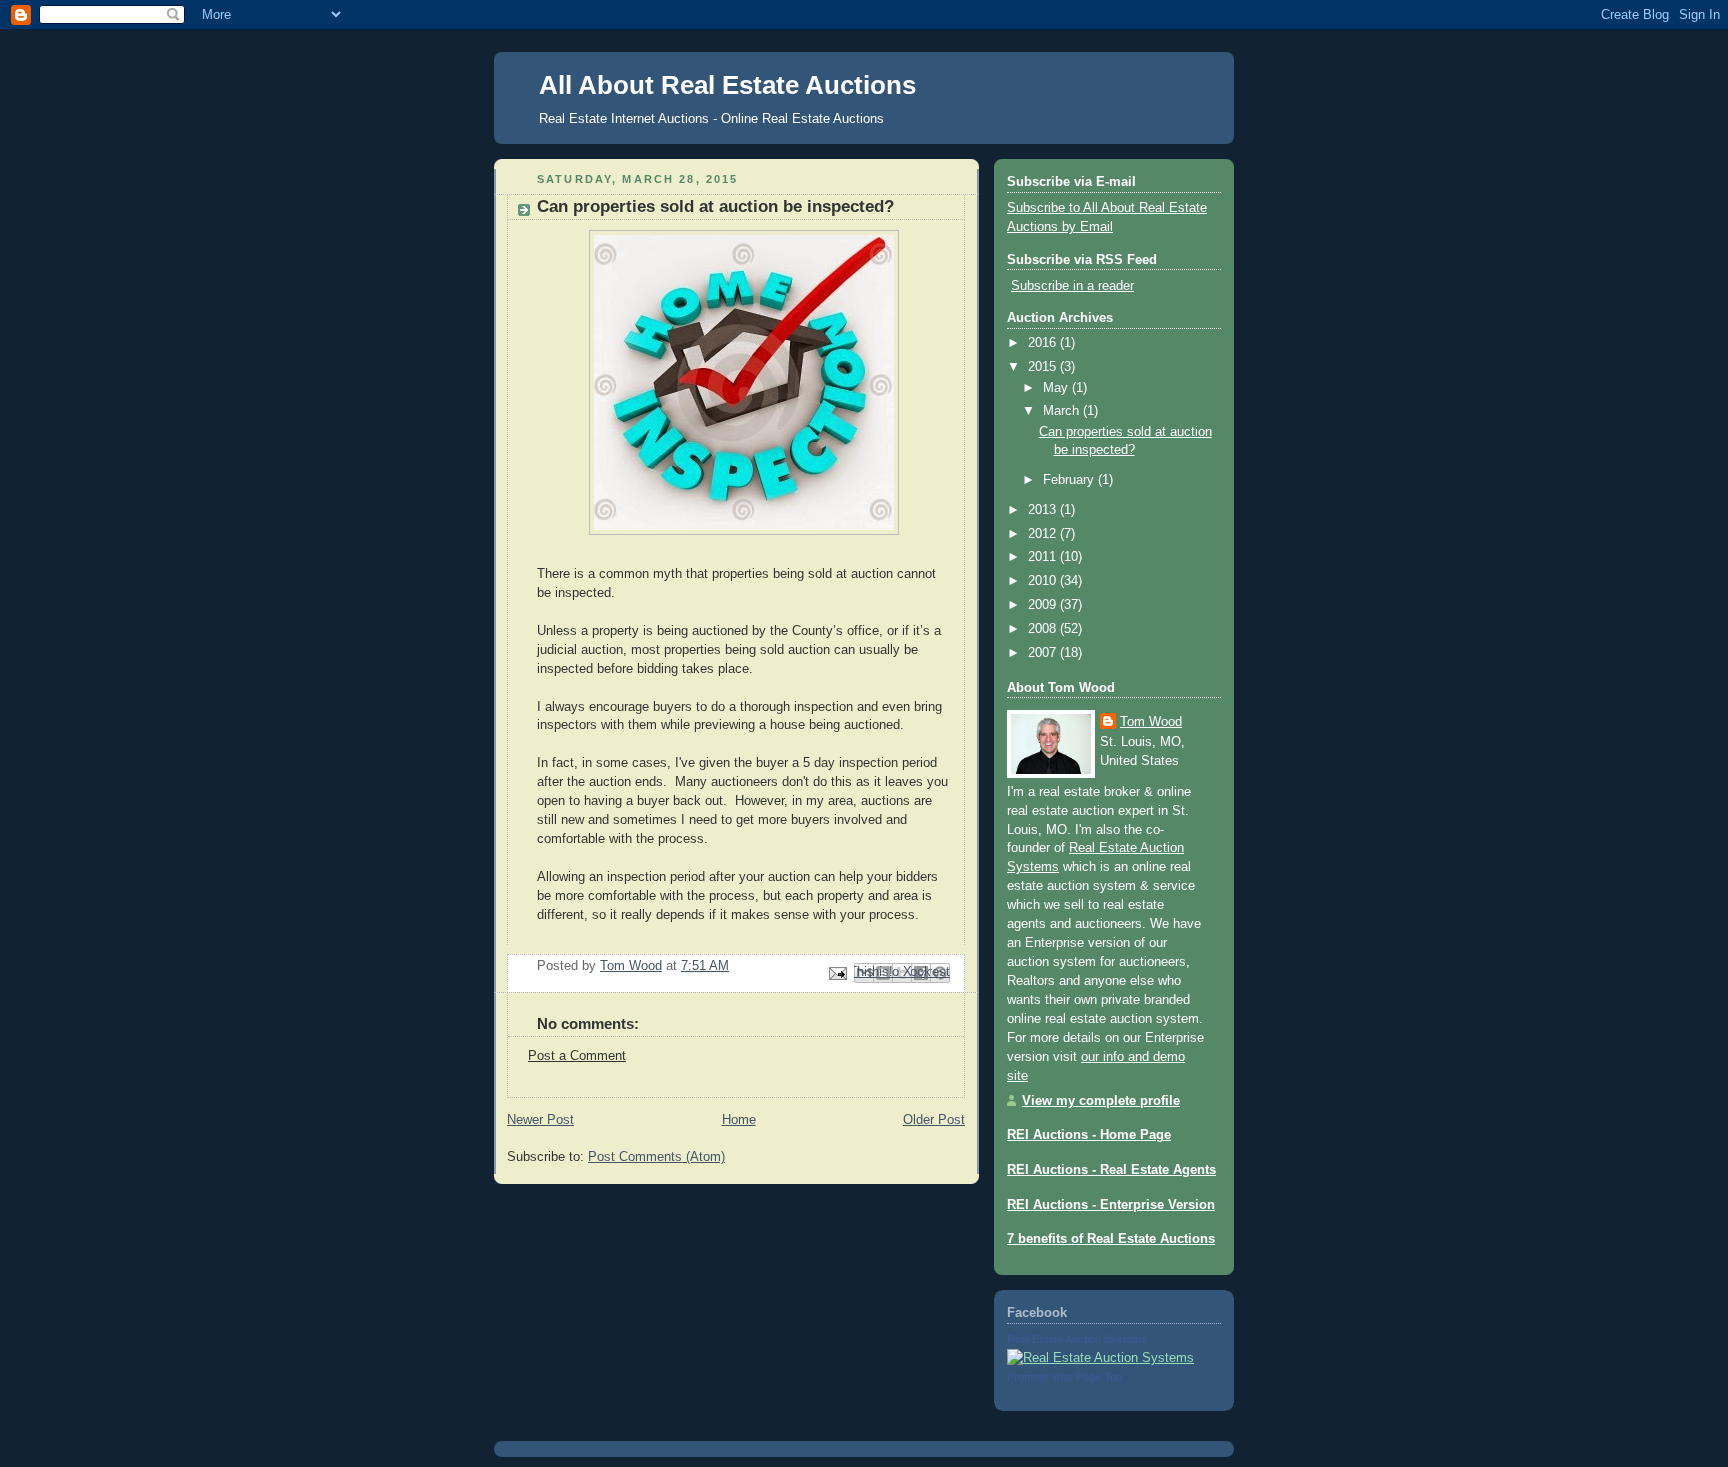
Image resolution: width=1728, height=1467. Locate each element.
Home (739, 1120)
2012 (1044, 534)
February (1070, 480)
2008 (1044, 629)
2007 (1044, 653)
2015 (1044, 367)
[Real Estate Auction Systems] (1100, 1358)
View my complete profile (1101, 1101)
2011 (1044, 557)
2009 (1044, 605)
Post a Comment (577, 1056)
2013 (1044, 510)
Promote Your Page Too (1064, 1377)
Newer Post (540, 1120)
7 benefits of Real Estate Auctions (1111, 1239)
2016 (1044, 343)
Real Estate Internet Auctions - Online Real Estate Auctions (711, 118)
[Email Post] (837, 972)
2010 (1044, 581)
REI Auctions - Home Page (1089, 1135)
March (1063, 411)
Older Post (934, 1120)
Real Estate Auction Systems (1077, 1339)
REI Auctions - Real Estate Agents (1111, 1170)
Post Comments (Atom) (656, 1157)
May (1057, 388)
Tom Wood (1151, 722)
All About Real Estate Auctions (727, 85)
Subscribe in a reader (1072, 286)
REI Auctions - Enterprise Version (1111, 1205)
